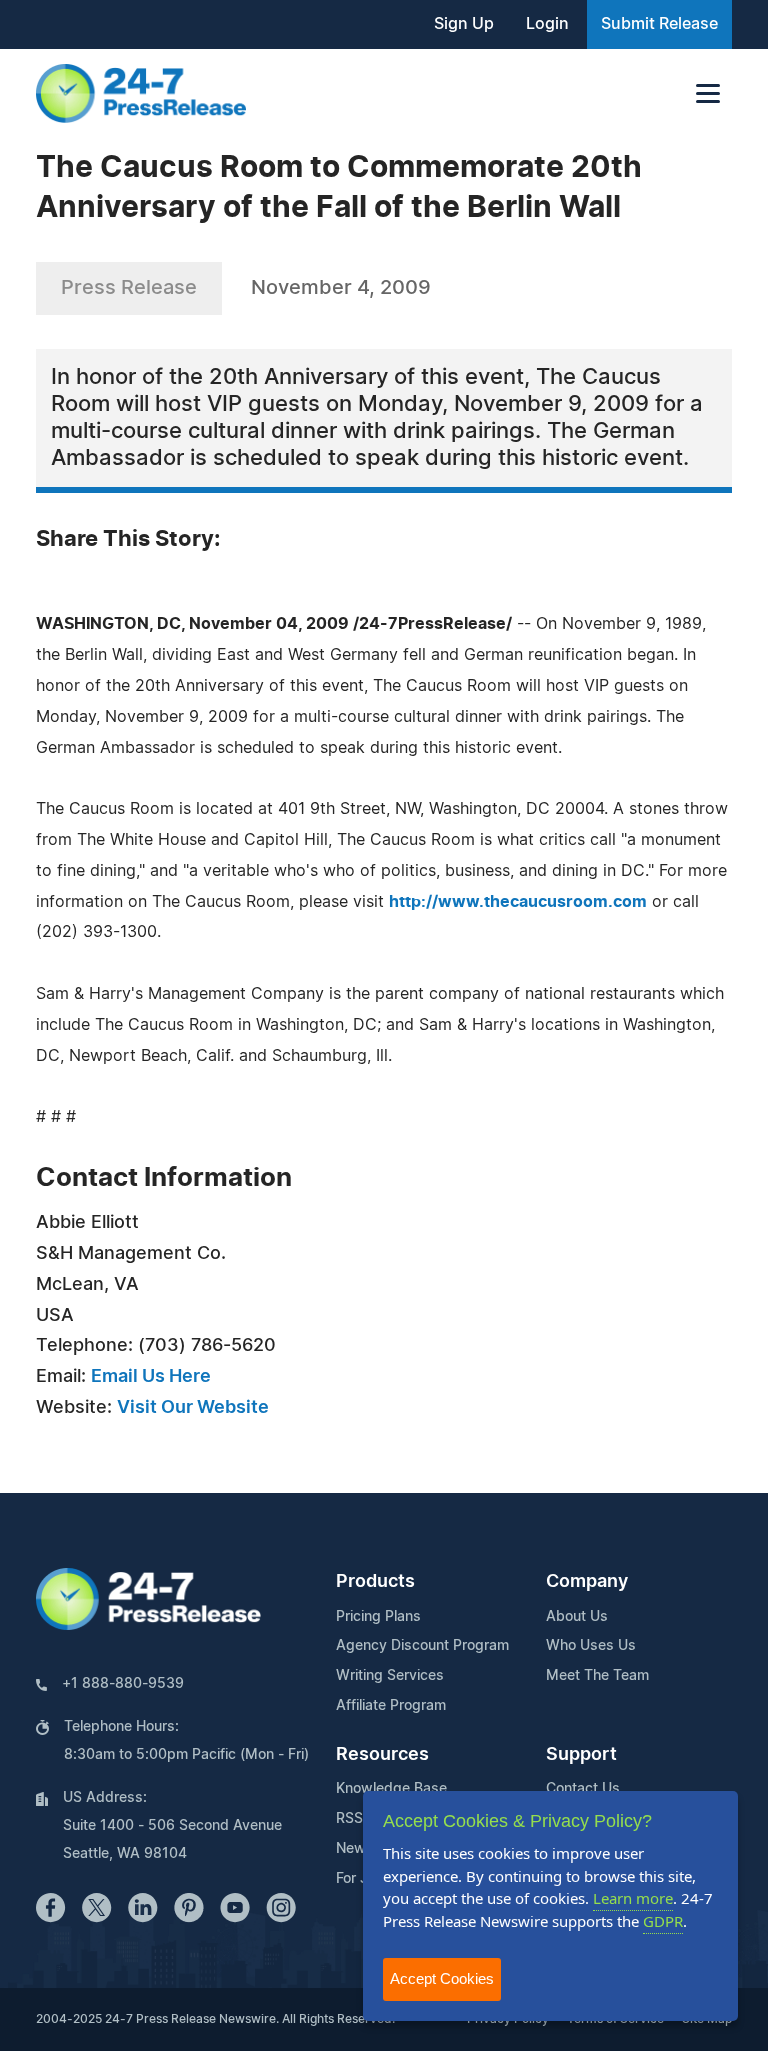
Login (547, 24)
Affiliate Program (391, 1706)
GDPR (663, 1921)
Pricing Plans (378, 1617)
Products (375, 1582)
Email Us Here (151, 1377)
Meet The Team (597, 1676)
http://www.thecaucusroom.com (518, 902)
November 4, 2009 (341, 288)
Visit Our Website (193, 1408)
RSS (349, 1819)
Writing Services (390, 1676)
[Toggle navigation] (708, 93)
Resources (382, 1755)
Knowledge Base (391, 1789)
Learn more (633, 1898)
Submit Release (659, 24)
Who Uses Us (591, 1646)
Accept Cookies (442, 1978)
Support (581, 1755)
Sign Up (464, 24)
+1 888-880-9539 (123, 1684)
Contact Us (583, 1789)
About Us (577, 1617)
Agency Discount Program (422, 1646)
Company (587, 1582)
